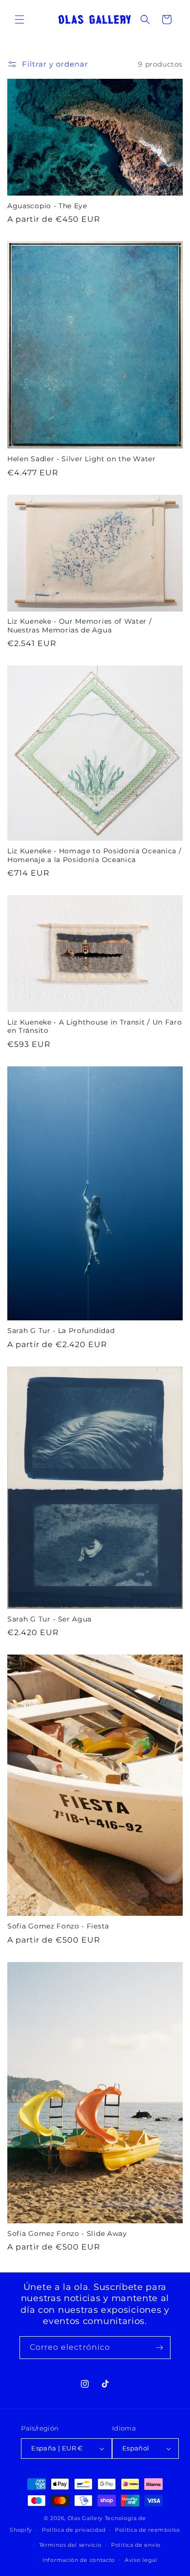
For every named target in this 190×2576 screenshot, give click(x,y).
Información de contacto (79, 2560)
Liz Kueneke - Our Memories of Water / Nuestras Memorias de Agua (80, 625)
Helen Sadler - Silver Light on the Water (82, 459)
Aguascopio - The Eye (47, 206)
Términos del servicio (70, 2545)
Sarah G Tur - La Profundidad (61, 1331)
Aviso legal (141, 2560)
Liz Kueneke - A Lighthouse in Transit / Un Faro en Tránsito (95, 1026)
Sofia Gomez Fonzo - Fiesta (58, 1926)
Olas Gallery (85, 2518)
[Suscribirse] (159, 2348)
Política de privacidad (74, 2530)
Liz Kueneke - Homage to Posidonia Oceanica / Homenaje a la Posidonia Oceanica (94, 855)
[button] (19, 19)
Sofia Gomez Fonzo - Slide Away (67, 2234)
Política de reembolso (148, 2530)
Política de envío (136, 2545)
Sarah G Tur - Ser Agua (49, 1619)
